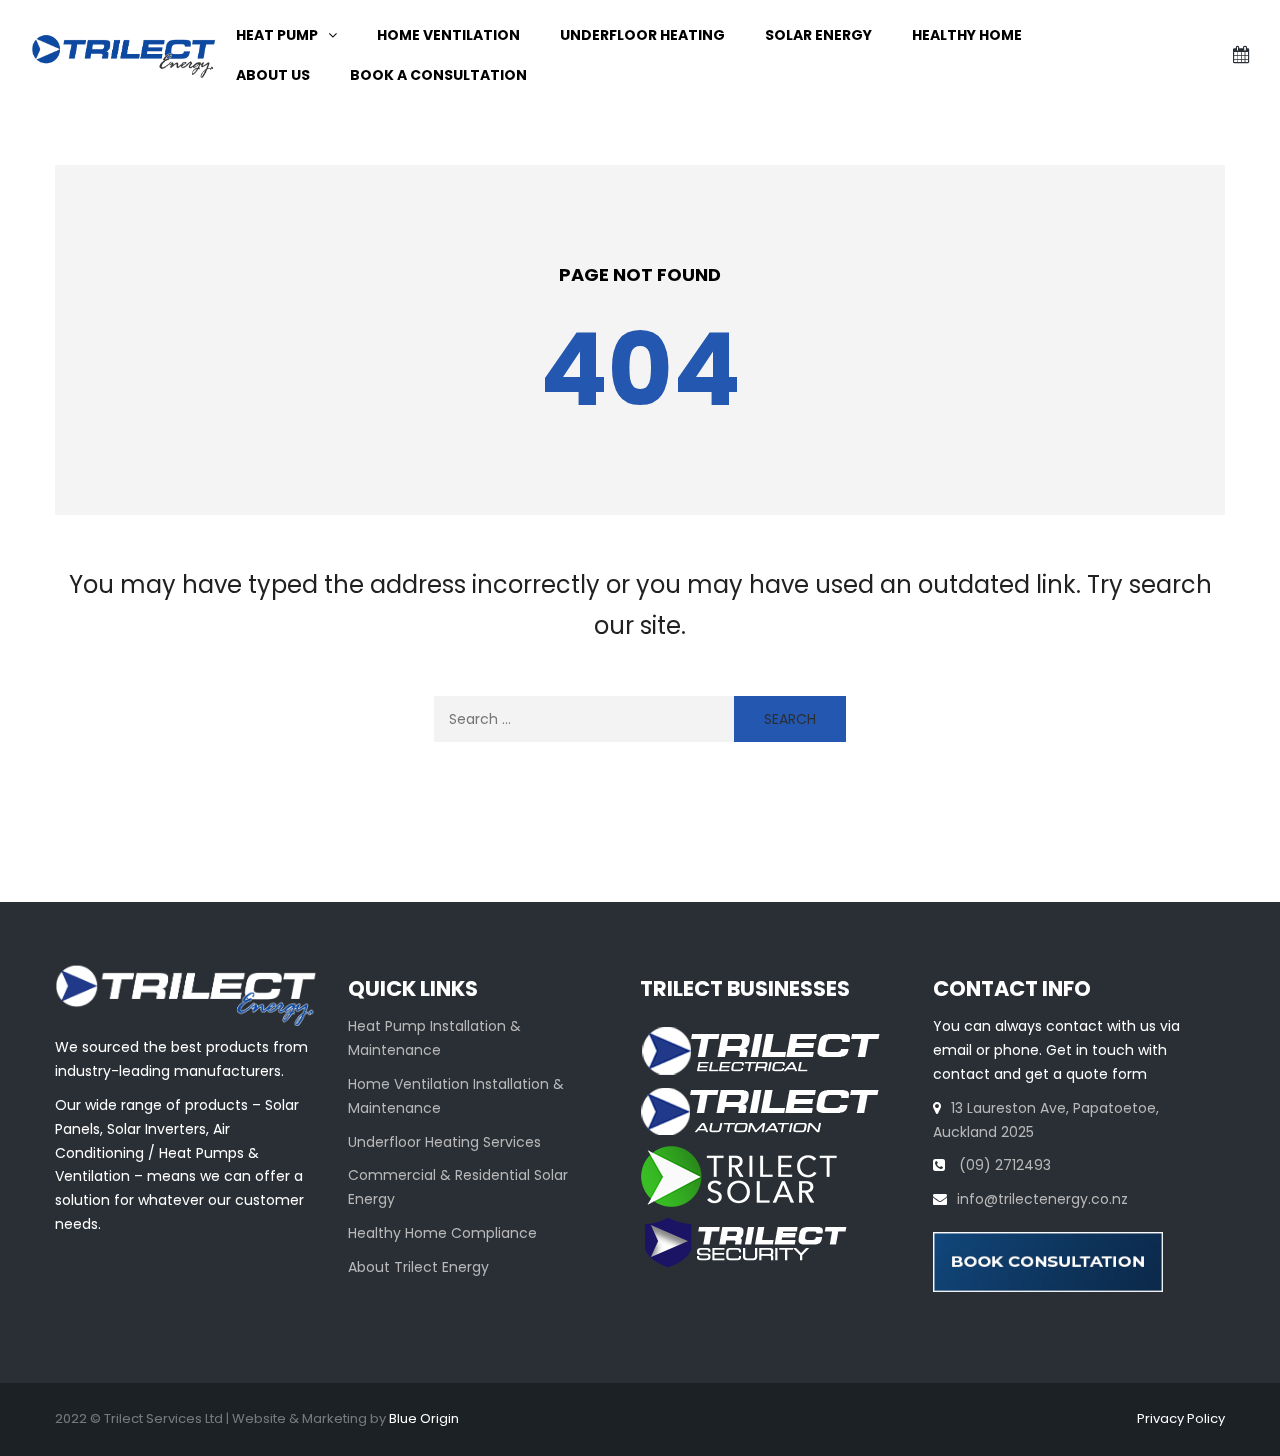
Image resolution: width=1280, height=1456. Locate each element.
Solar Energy (818, 35)
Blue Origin (424, 1418)
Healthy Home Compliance (442, 1233)
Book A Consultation (438, 75)
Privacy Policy (1181, 1418)
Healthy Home (967, 35)
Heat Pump (277, 35)
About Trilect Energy (418, 1267)
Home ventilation (448, 35)
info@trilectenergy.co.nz (1042, 1199)
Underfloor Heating (642, 35)
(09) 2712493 (1003, 1165)
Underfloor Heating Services (444, 1142)
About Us (273, 75)
